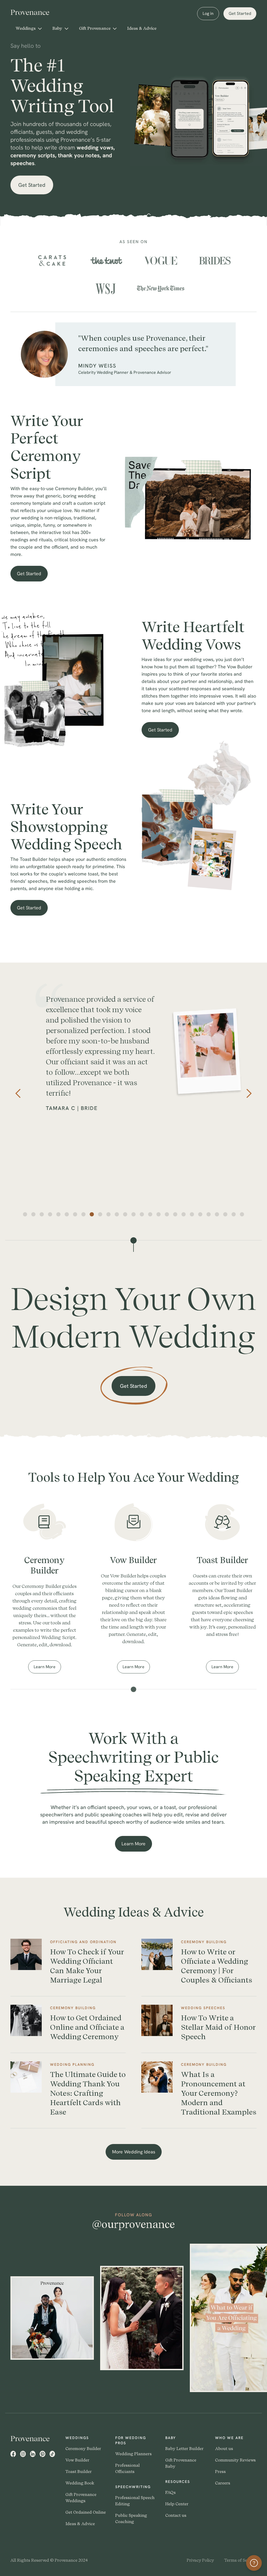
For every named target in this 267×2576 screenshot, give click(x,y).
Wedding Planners (133, 2454)
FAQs (171, 2492)
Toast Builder (79, 2472)
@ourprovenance (133, 2224)
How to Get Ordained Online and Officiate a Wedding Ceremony (87, 2027)
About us (224, 2449)
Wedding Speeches (203, 2008)
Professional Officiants (128, 2468)
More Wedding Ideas (134, 2152)
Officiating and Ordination (83, 1942)
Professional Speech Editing (135, 2501)
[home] (34, 12)
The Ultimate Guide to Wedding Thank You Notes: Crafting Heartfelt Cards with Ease (88, 2093)
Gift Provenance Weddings (81, 2498)
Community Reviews (235, 2460)
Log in (208, 13)
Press (220, 2472)
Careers (223, 2483)
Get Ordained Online (86, 2512)
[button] (29, 28)
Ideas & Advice (142, 28)
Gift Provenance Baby (181, 2463)
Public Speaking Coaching (131, 2518)
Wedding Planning (72, 2064)
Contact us (176, 2515)
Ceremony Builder (83, 2449)
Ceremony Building (204, 1942)
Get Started (240, 13)
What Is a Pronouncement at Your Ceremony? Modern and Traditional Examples (219, 2093)
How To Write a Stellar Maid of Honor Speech (218, 2027)
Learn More (47, 1669)
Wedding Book (80, 2483)
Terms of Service (240, 2560)
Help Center (177, 2504)
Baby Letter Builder (184, 2449)
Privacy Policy (200, 2560)
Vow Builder (77, 2460)
